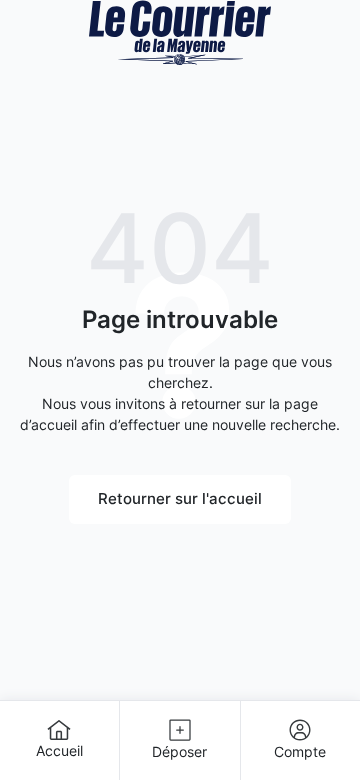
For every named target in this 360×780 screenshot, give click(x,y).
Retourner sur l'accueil (180, 498)
